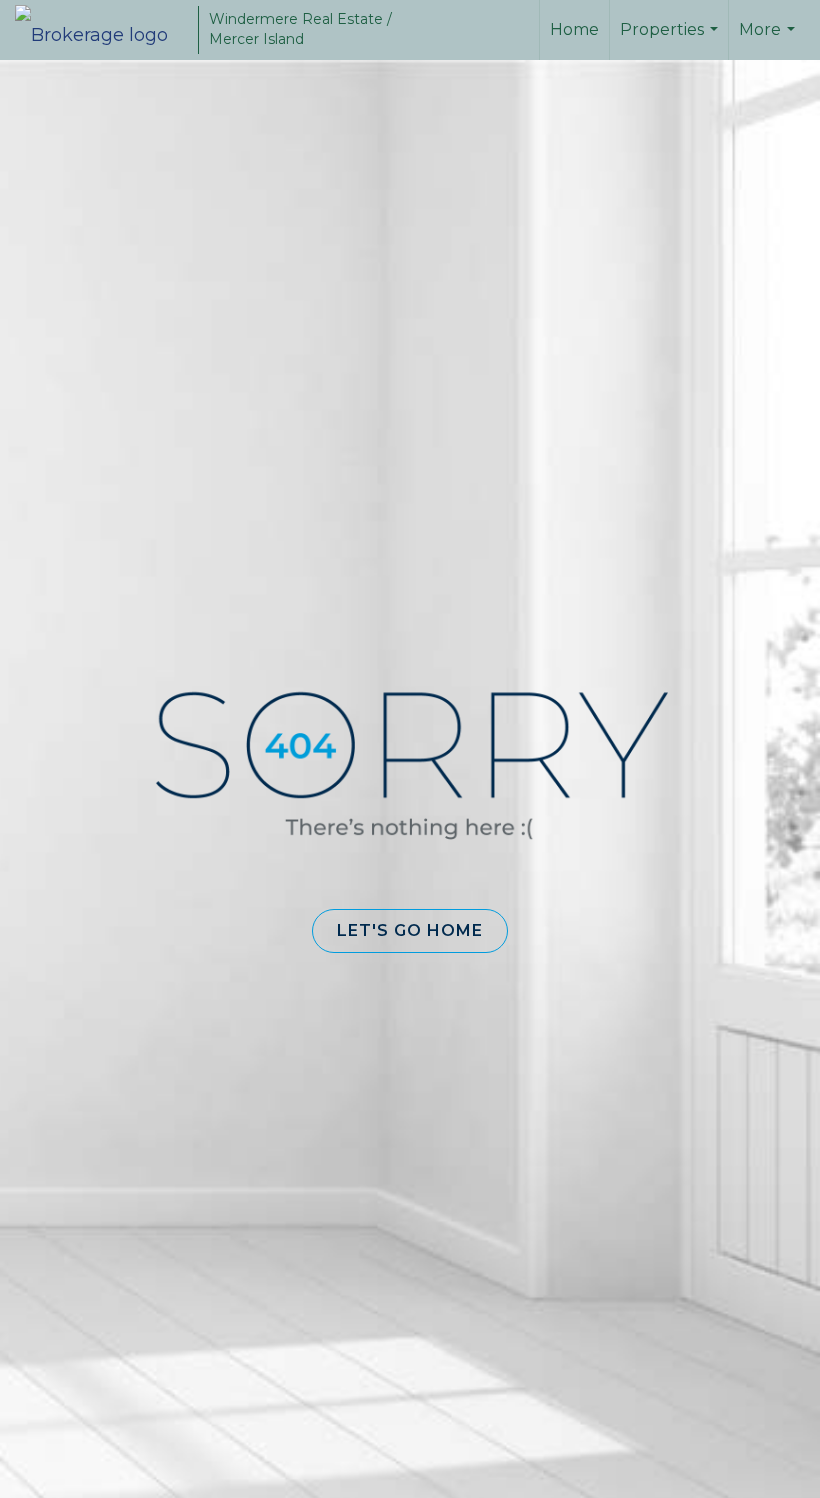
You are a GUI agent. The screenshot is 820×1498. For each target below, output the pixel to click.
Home (574, 29)
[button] (410, 931)
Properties (671, 40)
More (769, 40)
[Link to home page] (101, 30)
